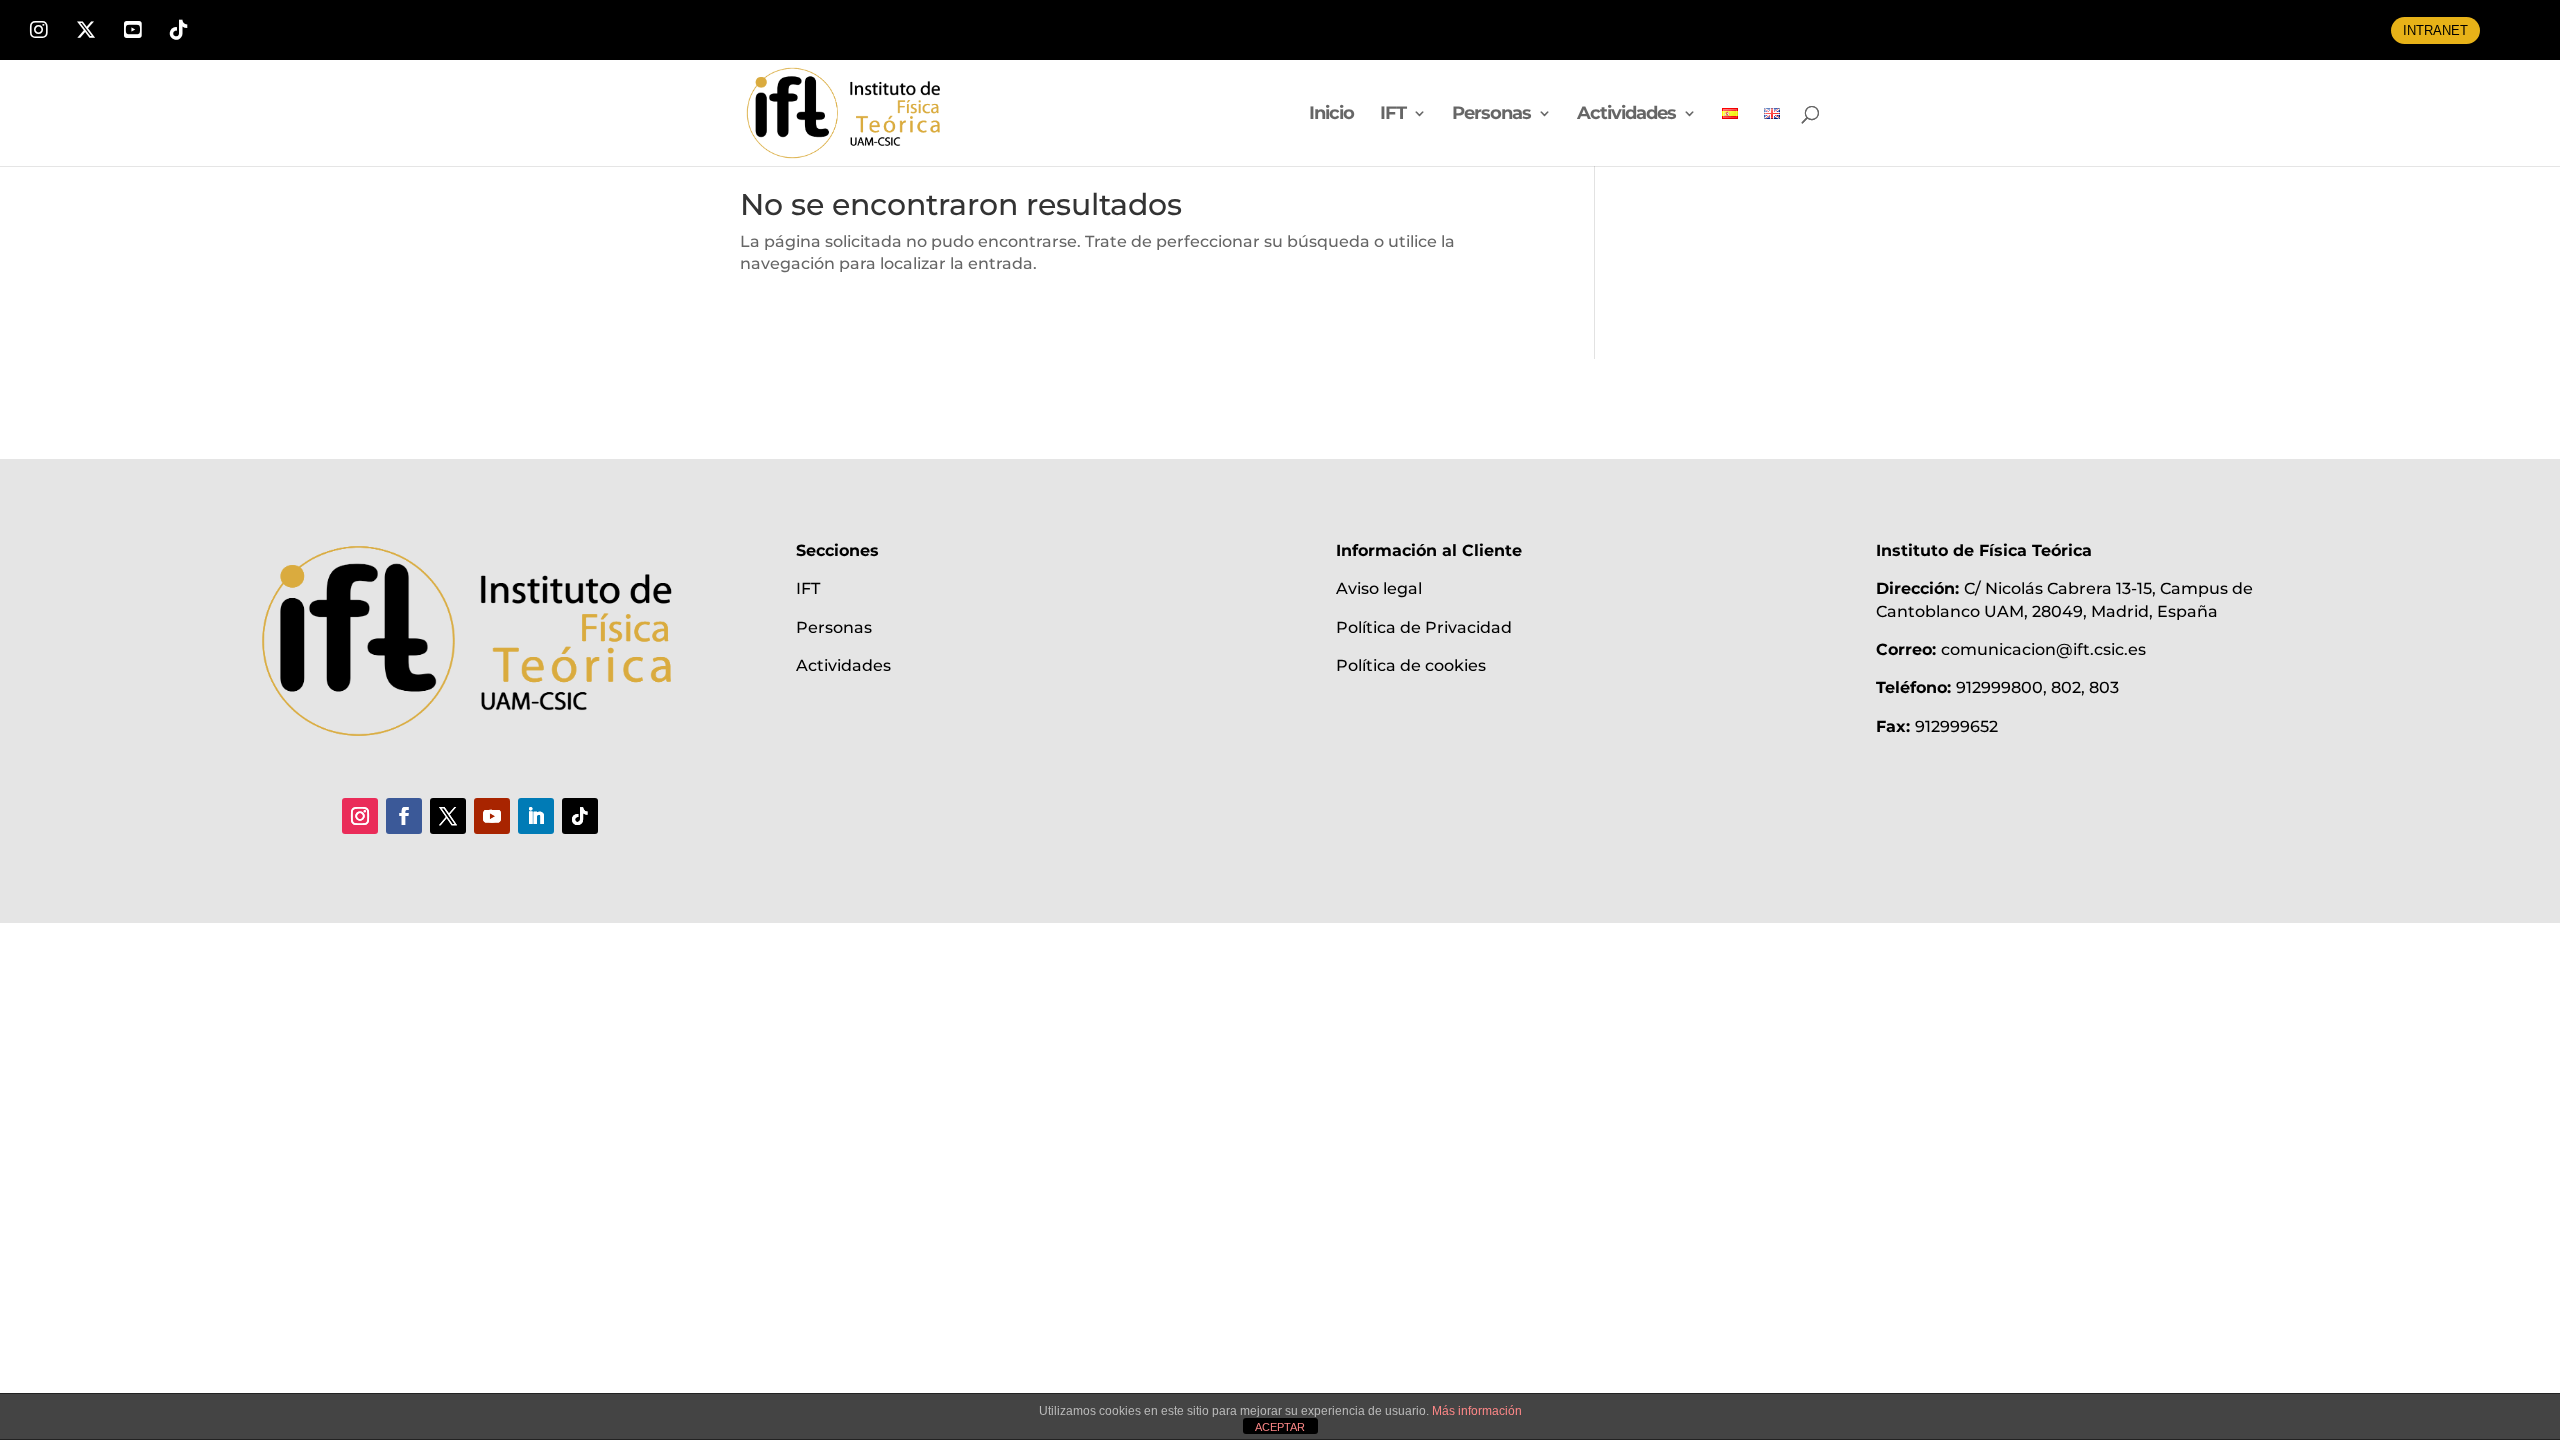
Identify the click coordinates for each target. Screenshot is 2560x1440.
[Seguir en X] (448, 816)
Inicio (1331, 115)
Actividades (1626, 115)
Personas (1491, 115)
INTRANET (2435, 30)
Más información (1477, 1411)
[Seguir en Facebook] (404, 816)
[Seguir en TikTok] (580, 816)
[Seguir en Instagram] (360, 816)
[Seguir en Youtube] (492, 816)
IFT (1393, 115)
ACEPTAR (1280, 1427)
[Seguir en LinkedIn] (536, 816)
